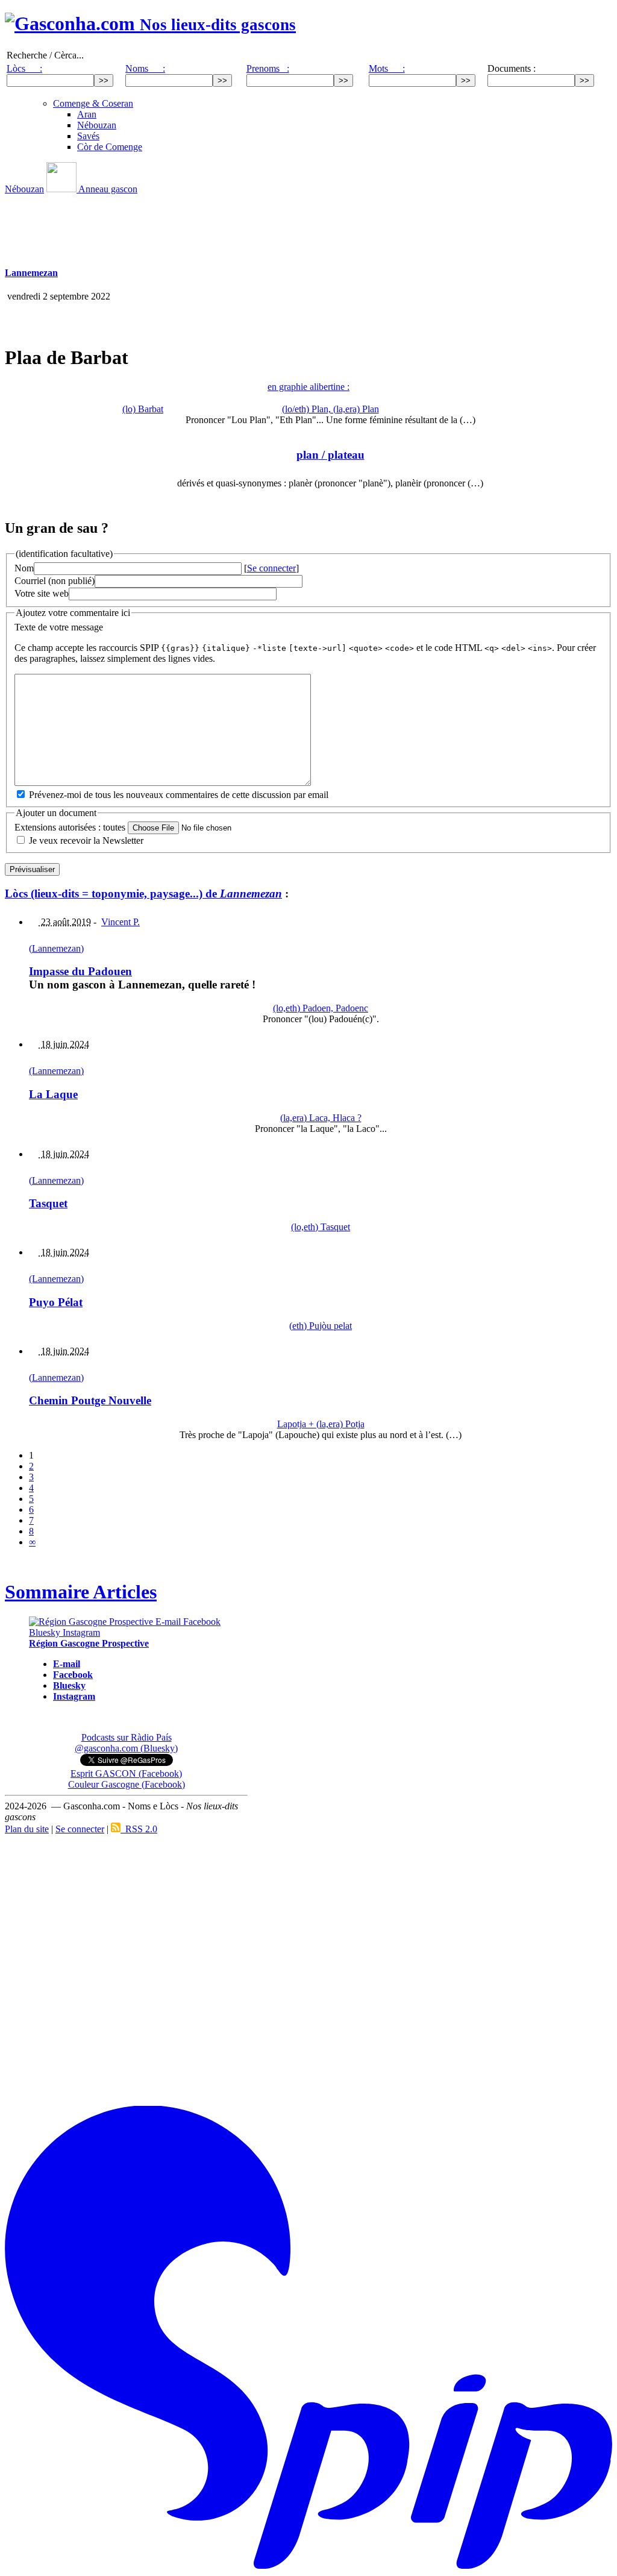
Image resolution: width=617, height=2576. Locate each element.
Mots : (387, 68)
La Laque (53, 1094)
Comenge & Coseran (93, 103)
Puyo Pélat (56, 1302)
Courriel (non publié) (55, 581)
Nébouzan (97, 125)
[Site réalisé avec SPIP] (308, 2566)
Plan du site (27, 1829)
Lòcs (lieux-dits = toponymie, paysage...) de (143, 894)
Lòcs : (24, 68)
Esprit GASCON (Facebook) (126, 1773)
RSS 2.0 (139, 1829)
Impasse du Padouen (80, 971)
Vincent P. (121, 922)
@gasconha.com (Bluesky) (126, 1748)
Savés (88, 136)
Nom (24, 568)
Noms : (145, 68)
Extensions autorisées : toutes (70, 827)
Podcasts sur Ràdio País (127, 1737)
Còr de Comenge (110, 147)
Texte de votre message (59, 627)
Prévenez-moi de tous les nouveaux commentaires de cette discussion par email (179, 795)
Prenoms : (268, 68)
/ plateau (330, 455)
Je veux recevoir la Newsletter (86, 840)
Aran (87, 114)
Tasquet (48, 1203)
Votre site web (42, 593)
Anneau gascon (107, 189)
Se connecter (271, 568)
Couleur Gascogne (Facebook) (127, 1784)
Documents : (512, 68)
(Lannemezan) (56, 948)
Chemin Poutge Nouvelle (90, 1400)
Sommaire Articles (81, 1592)
